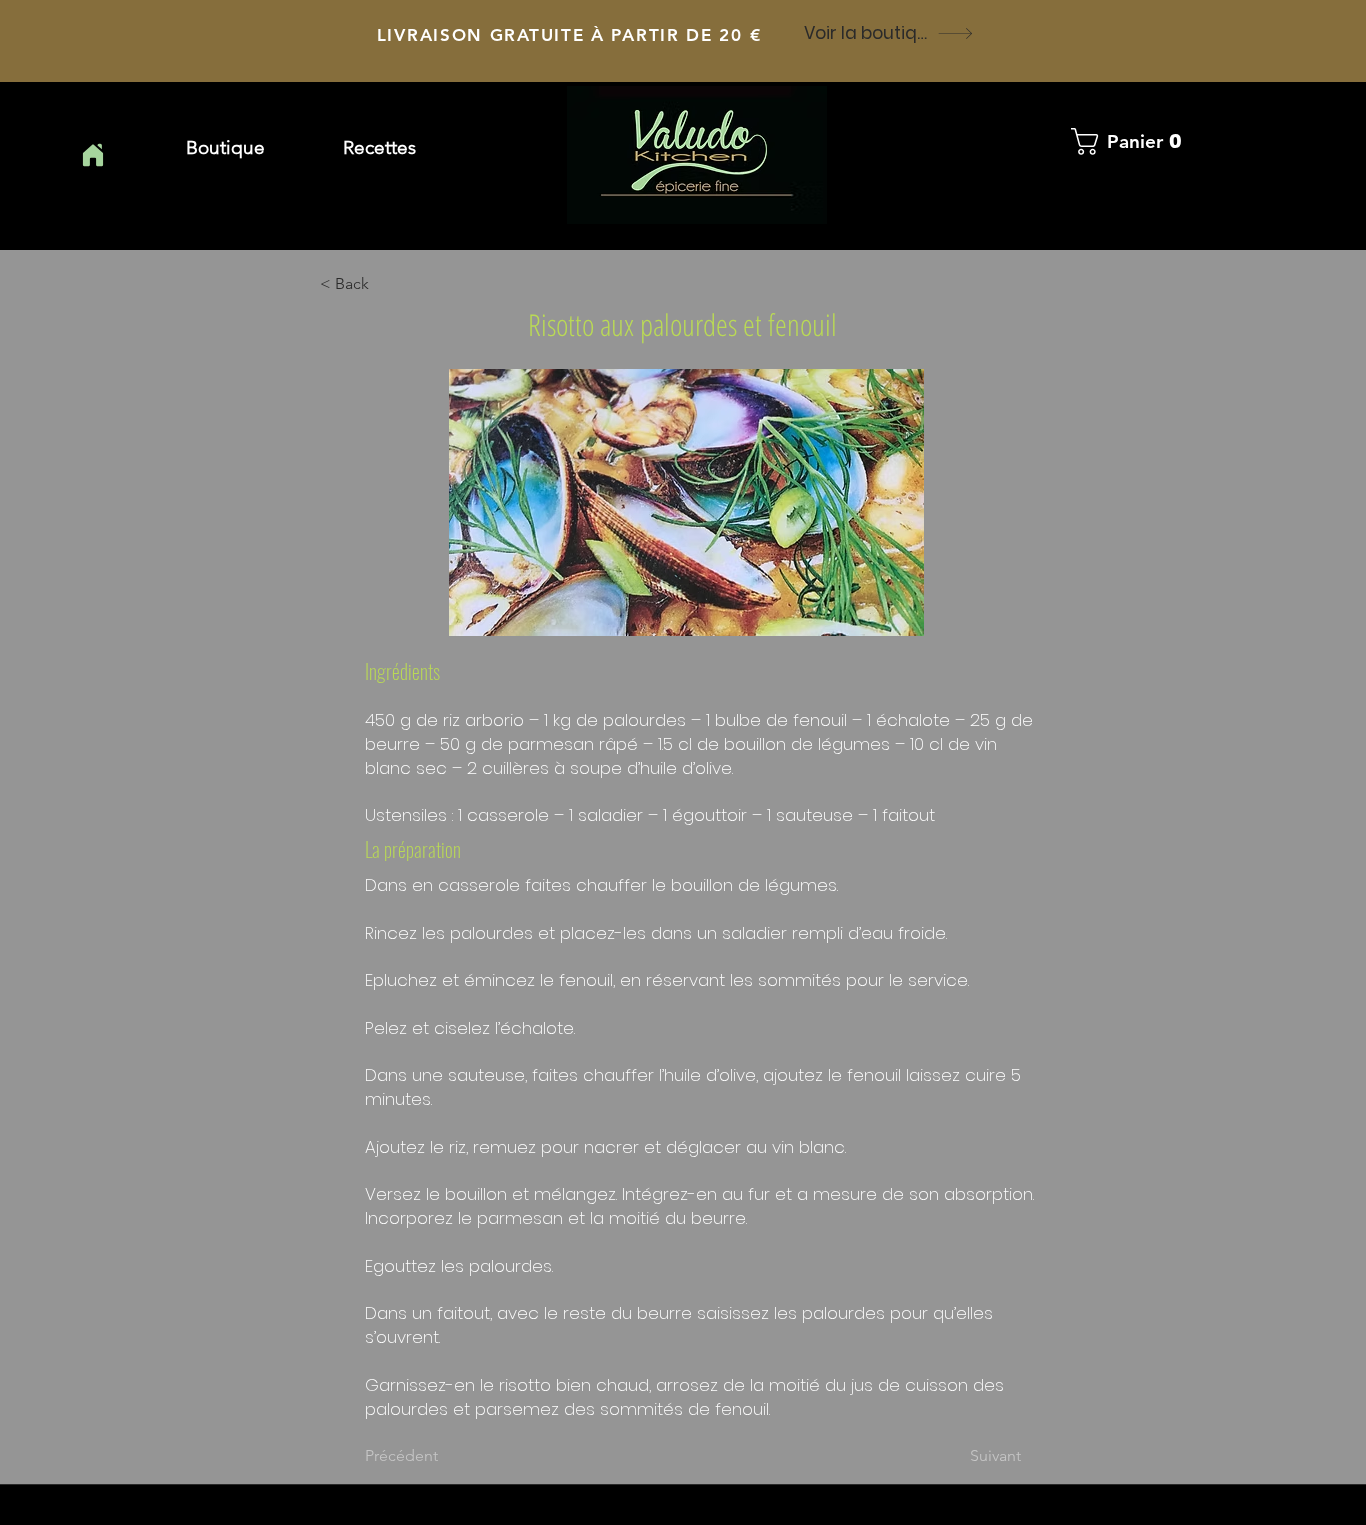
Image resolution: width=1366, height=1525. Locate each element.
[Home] (92, 155)
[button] (379, 148)
